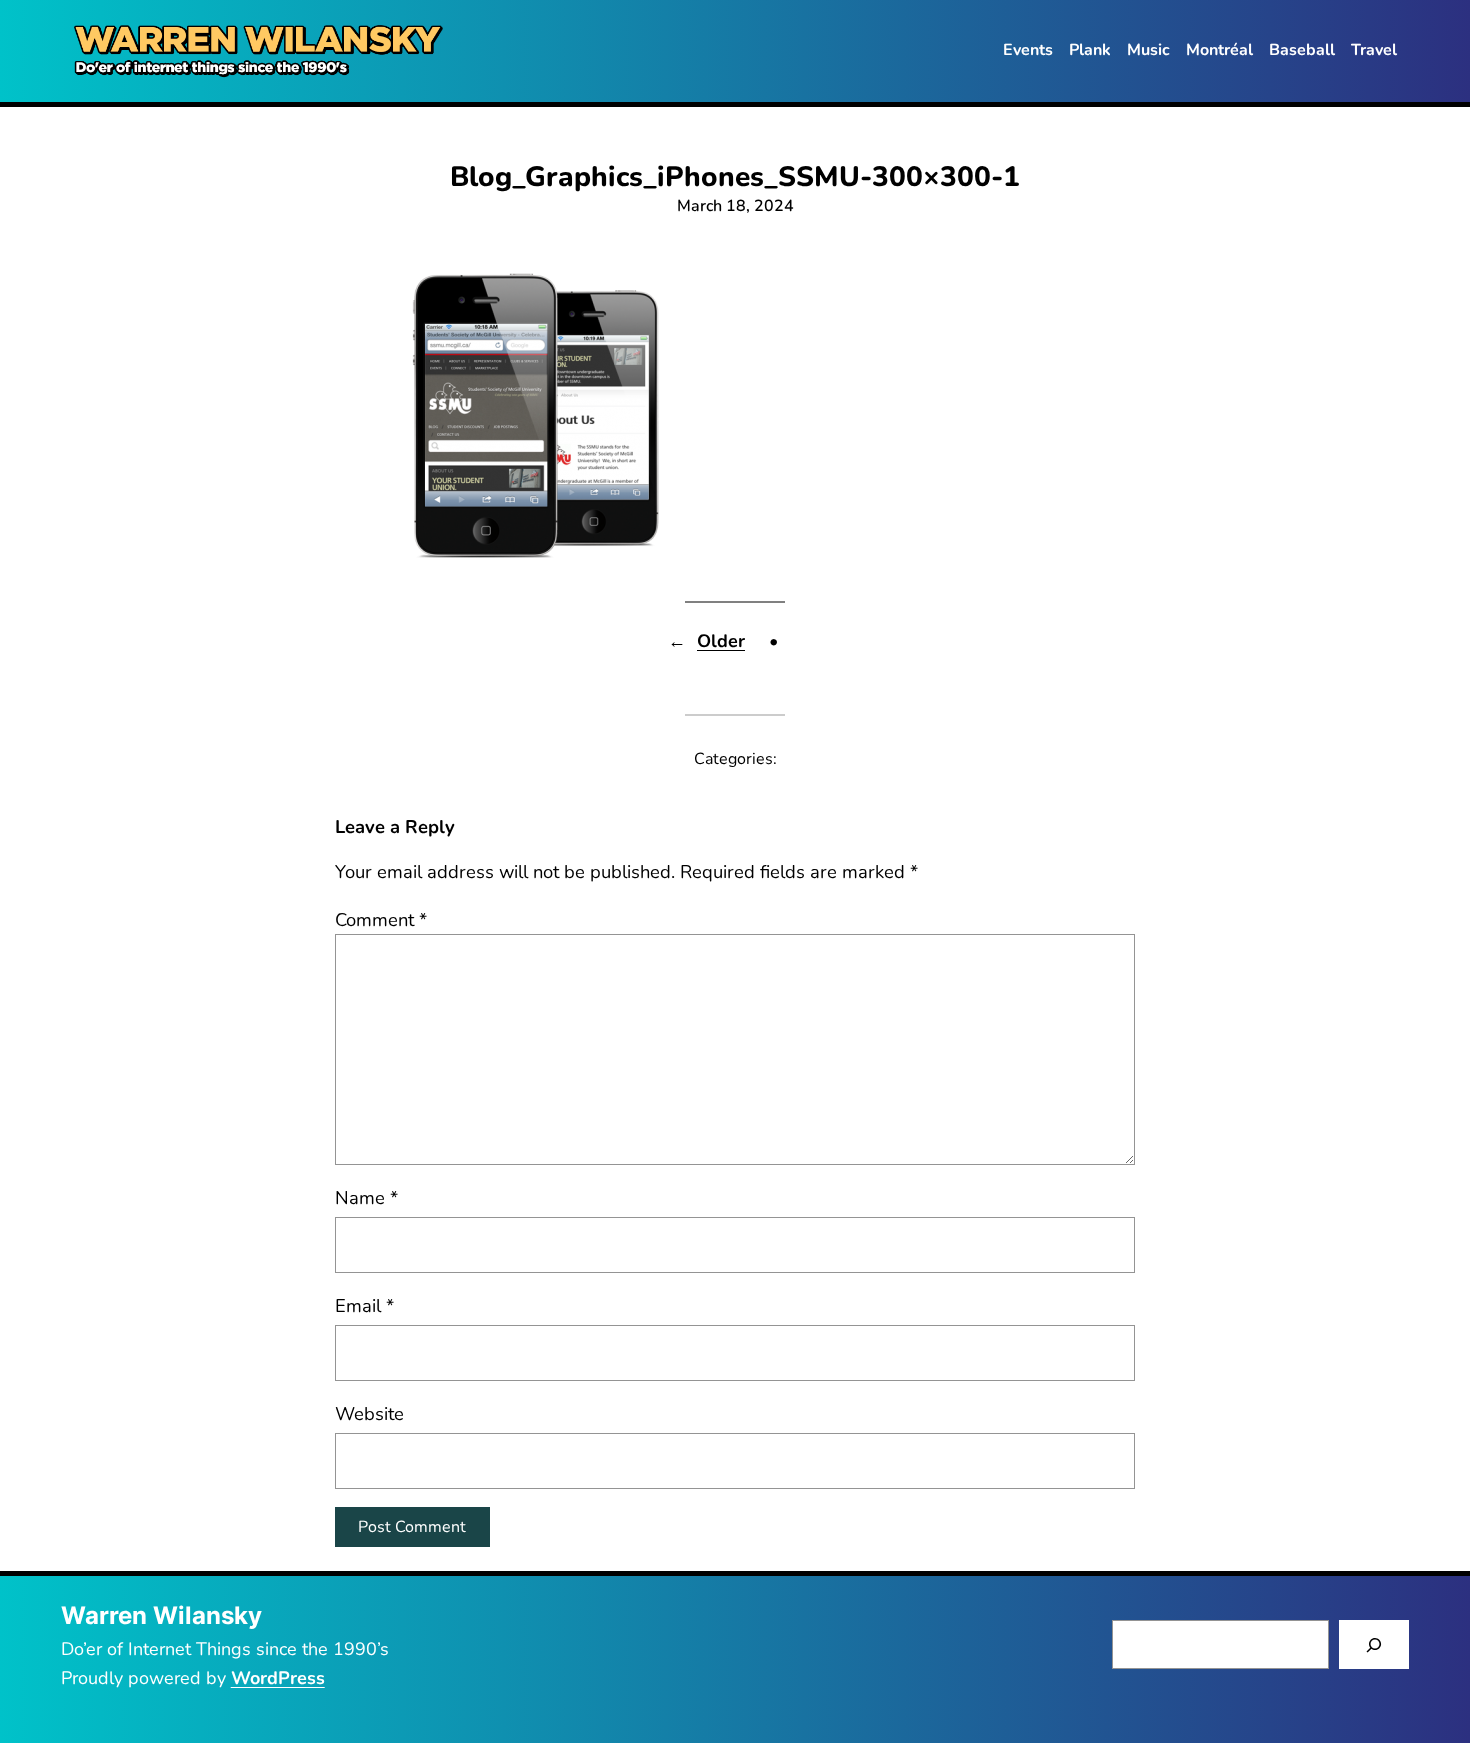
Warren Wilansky (161, 1615)
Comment (381, 919)
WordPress (278, 1678)
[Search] (1374, 1644)
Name (366, 1197)
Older (721, 641)
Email (364, 1305)
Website (369, 1413)
